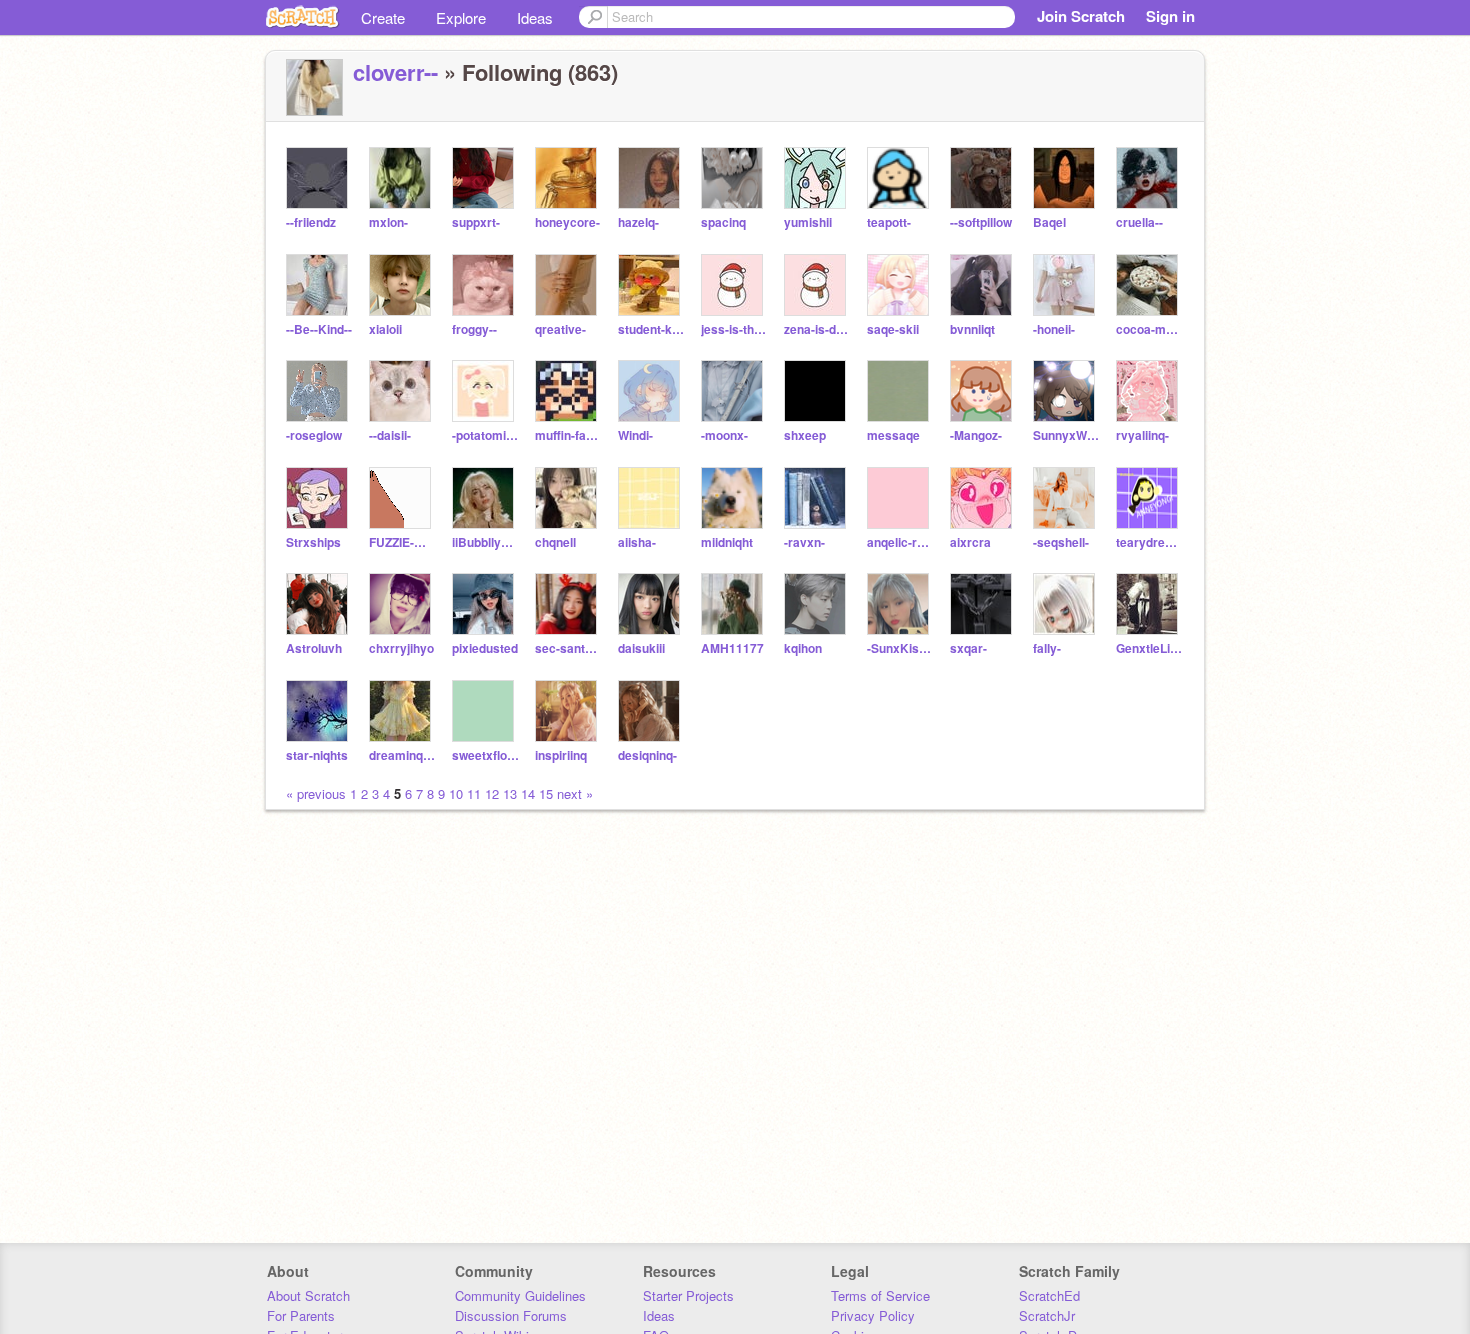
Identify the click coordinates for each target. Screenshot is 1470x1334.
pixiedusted (485, 648)
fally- (1047, 648)
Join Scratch (1081, 16)
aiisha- (637, 542)
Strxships (313, 542)
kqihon (803, 648)
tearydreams (1149, 542)
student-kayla (651, 329)
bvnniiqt (972, 329)
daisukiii (641, 648)
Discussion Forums (511, 1315)
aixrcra (970, 542)
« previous (318, 793)
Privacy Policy (873, 1315)
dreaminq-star (402, 755)
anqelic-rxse (900, 542)
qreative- (560, 329)
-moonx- (724, 435)
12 (492, 793)
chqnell (555, 542)
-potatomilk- (485, 435)
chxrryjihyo (401, 648)
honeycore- (567, 222)
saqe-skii (893, 329)
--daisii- (390, 435)
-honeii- (1054, 329)
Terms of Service (880, 1295)
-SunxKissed (900, 648)
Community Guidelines (520, 1295)
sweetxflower (485, 755)
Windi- (635, 435)
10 (456, 793)
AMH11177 (732, 648)
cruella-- (1139, 222)
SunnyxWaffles (1066, 435)
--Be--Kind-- (319, 329)
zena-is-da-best (817, 329)
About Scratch (308, 1295)
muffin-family (568, 435)
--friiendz (311, 222)
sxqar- (968, 648)
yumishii (808, 222)
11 (474, 793)
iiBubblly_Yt (485, 542)
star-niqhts (317, 755)
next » (575, 793)
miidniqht (727, 542)
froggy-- (474, 329)
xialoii (385, 329)
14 (528, 793)
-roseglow (314, 435)
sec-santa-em (568, 648)
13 (510, 793)
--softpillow (981, 222)
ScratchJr (1047, 1315)
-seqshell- (1061, 542)
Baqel (1049, 222)
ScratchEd (1049, 1295)
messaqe (893, 435)
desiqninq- (647, 755)
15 (546, 793)
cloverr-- (395, 72)
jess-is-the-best (734, 329)
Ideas (535, 17)
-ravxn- (804, 542)
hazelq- (638, 222)
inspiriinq (561, 755)
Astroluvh (314, 648)
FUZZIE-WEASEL (402, 542)
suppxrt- (476, 222)
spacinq (723, 222)
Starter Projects (688, 1295)
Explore (461, 17)
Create (383, 17)
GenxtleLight (1149, 648)
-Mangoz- (976, 435)
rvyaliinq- (1142, 435)
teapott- (889, 222)
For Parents (301, 1315)
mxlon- (388, 222)
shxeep (805, 435)
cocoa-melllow (1149, 329)
